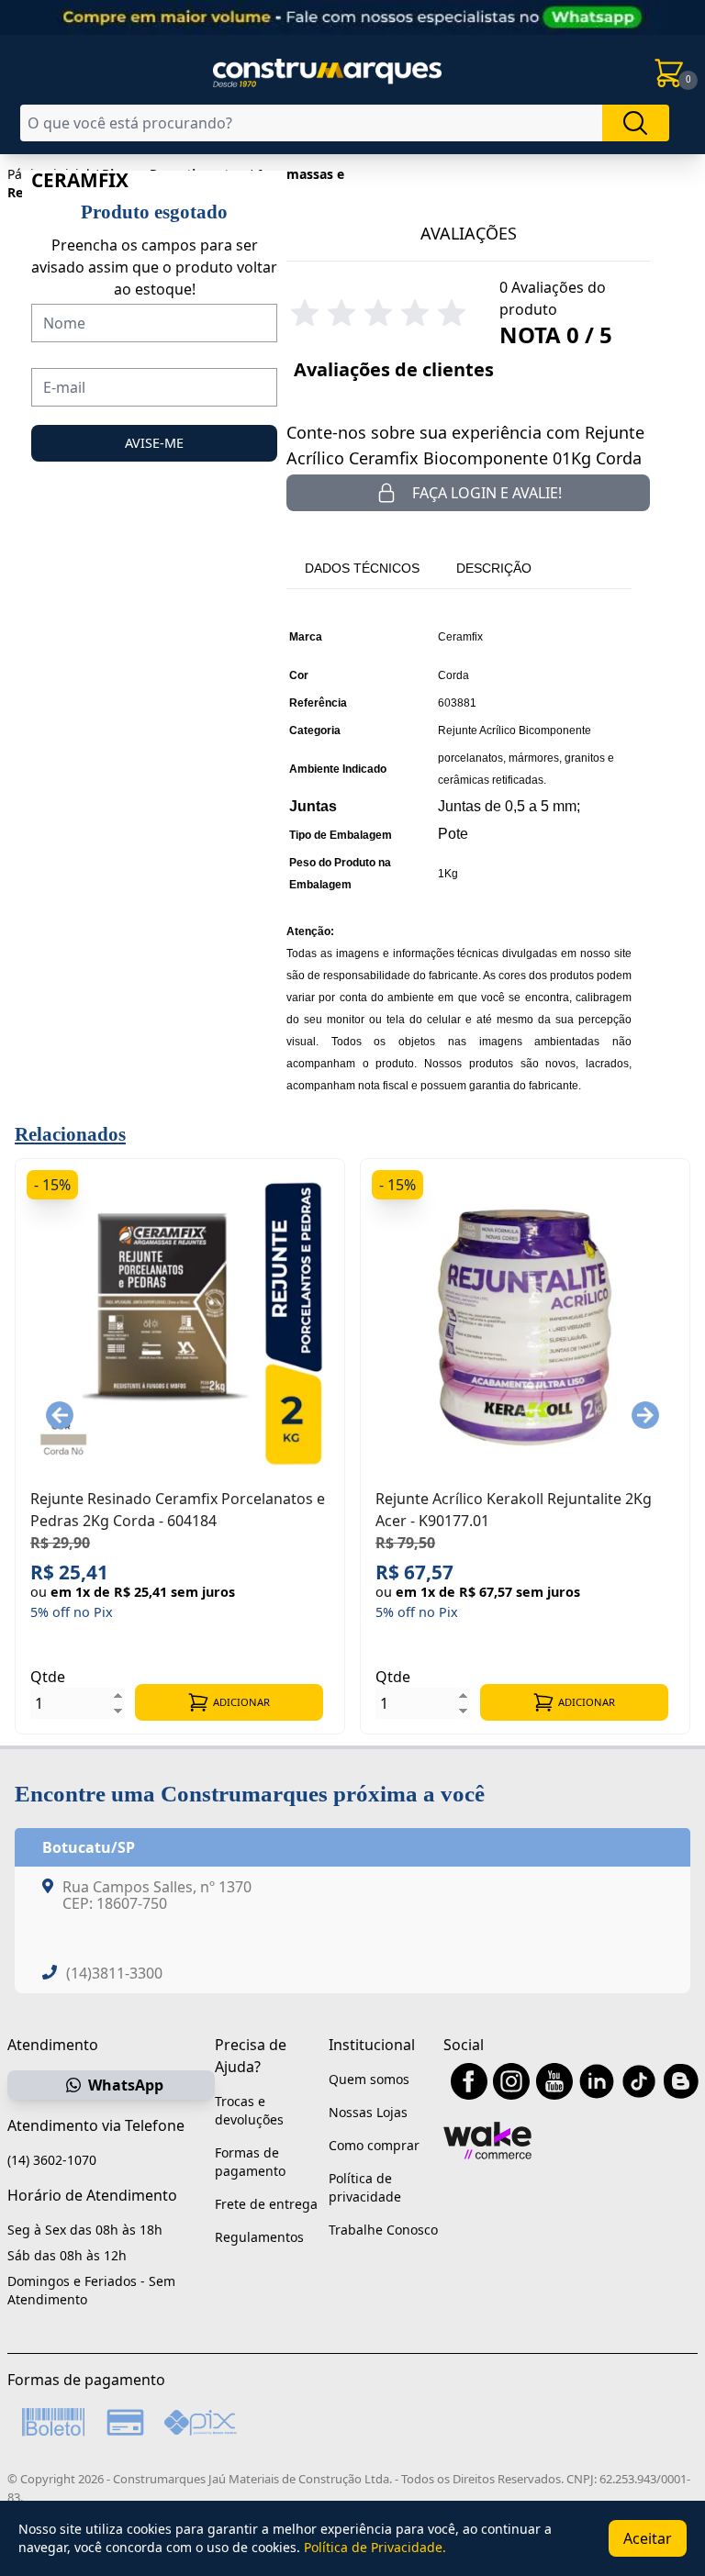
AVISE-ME (154, 443)
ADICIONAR (241, 1702)
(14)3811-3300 (114, 1973)
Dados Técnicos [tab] (362, 568)
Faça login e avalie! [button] (487, 493)
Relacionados (70, 1134)
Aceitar (648, 2538)
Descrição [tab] (494, 568)
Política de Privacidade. (375, 2547)
